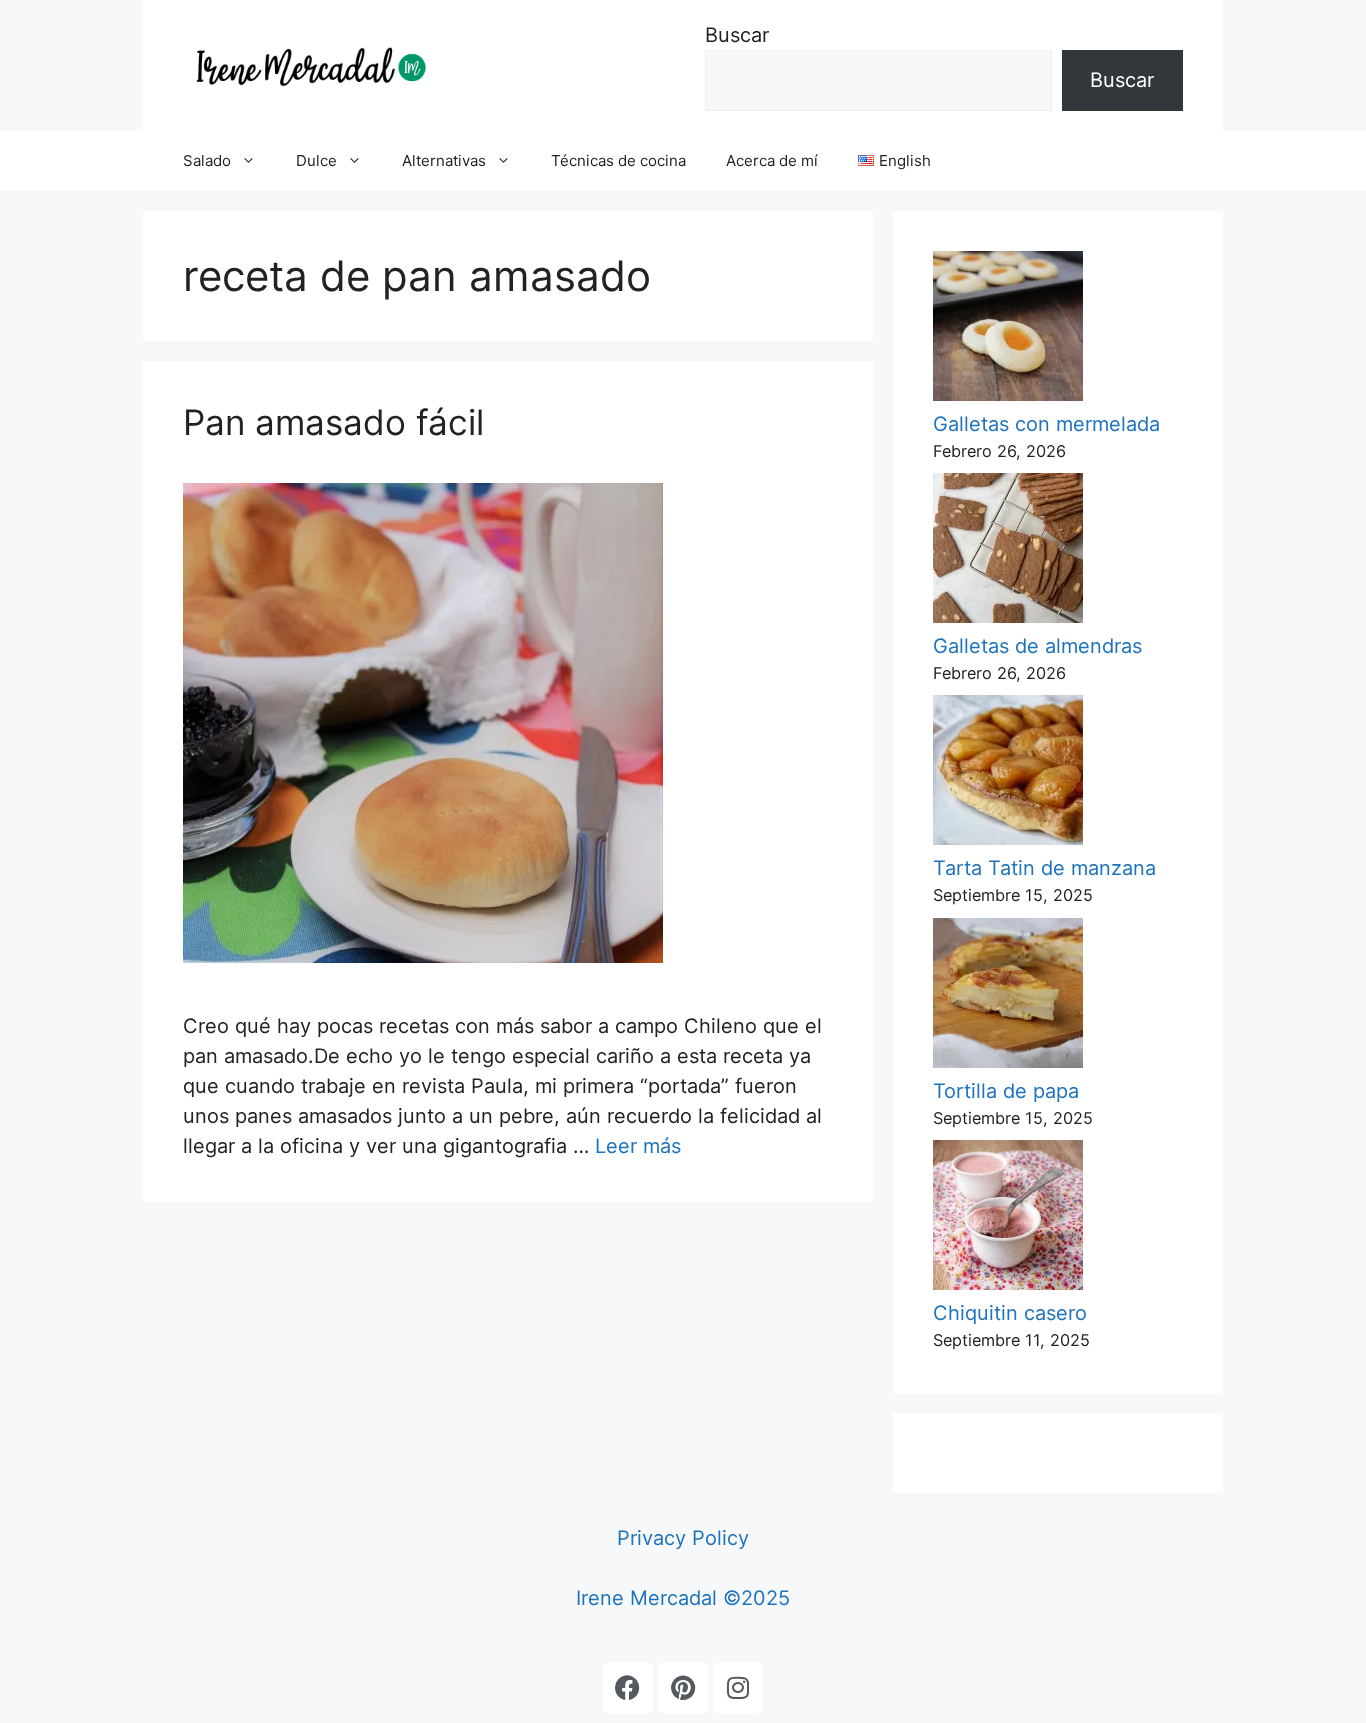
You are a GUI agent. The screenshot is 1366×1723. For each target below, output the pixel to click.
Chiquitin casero (1010, 1313)
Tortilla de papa (1006, 1091)
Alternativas (444, 160)
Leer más (638, 1146)
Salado (207, 160)
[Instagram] (738, 1688)
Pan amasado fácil (333, 422)
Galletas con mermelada (1046, 424)
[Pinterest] (683, 1688)
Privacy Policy (683, 1538)
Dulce (316, 160)
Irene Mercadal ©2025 (683, 1598)
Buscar (737, 35)
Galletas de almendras (1037, 646)
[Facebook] (628, 1688)
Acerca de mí (772, 160)
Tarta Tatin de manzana (1044, 868)
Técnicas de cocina (618, 160)
